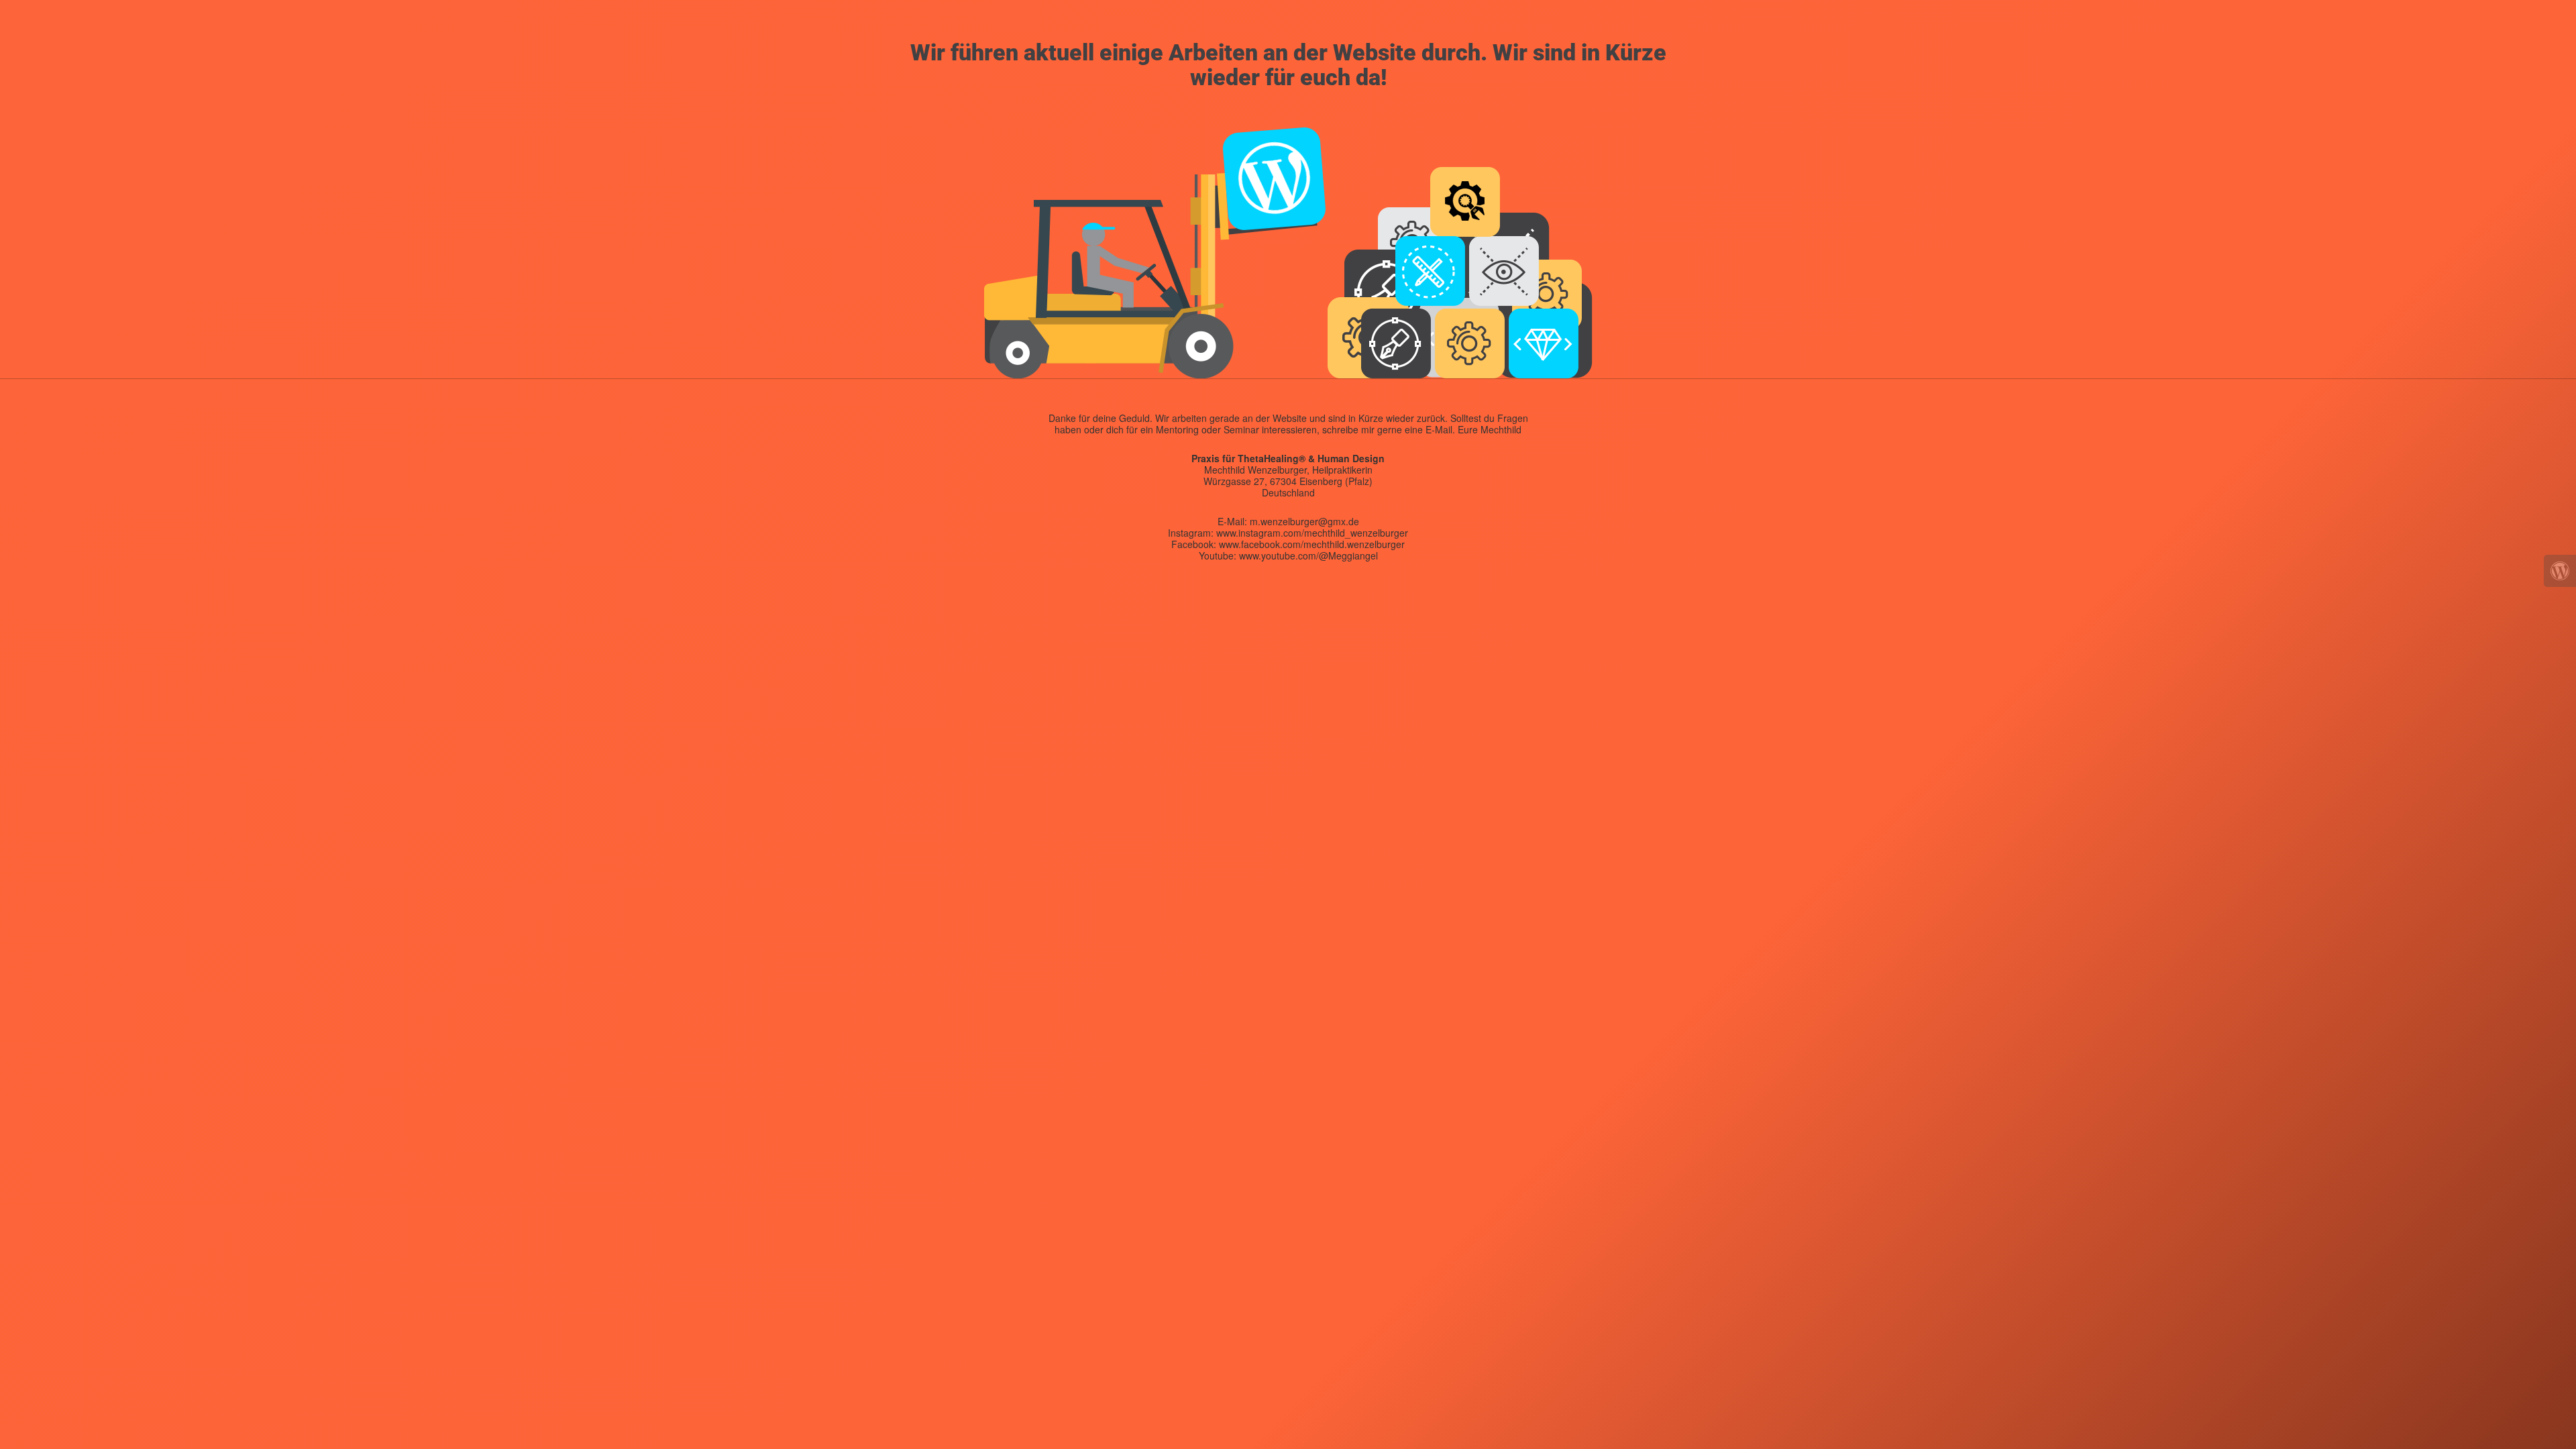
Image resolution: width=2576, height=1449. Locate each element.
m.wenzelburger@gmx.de (1304, 521)
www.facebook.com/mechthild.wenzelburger (1312, 544)
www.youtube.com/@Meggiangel (1308, 555)
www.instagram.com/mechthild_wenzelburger (1312, 533)
